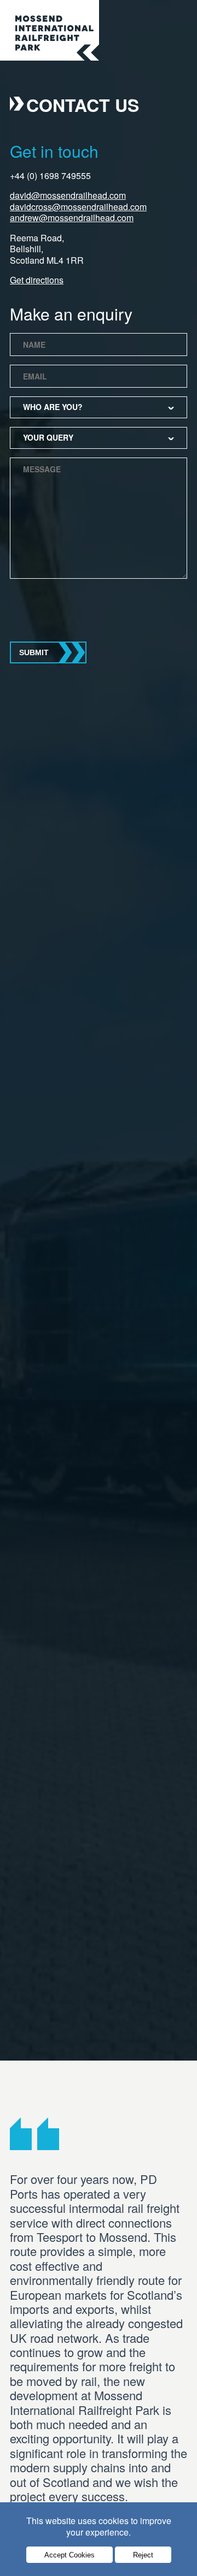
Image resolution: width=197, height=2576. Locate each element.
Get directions (37, 280)
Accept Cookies (69, 2555)
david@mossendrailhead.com (68, 195)
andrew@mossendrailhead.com (72, 218)
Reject (143, 2555)
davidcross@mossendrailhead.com (78, 207)
